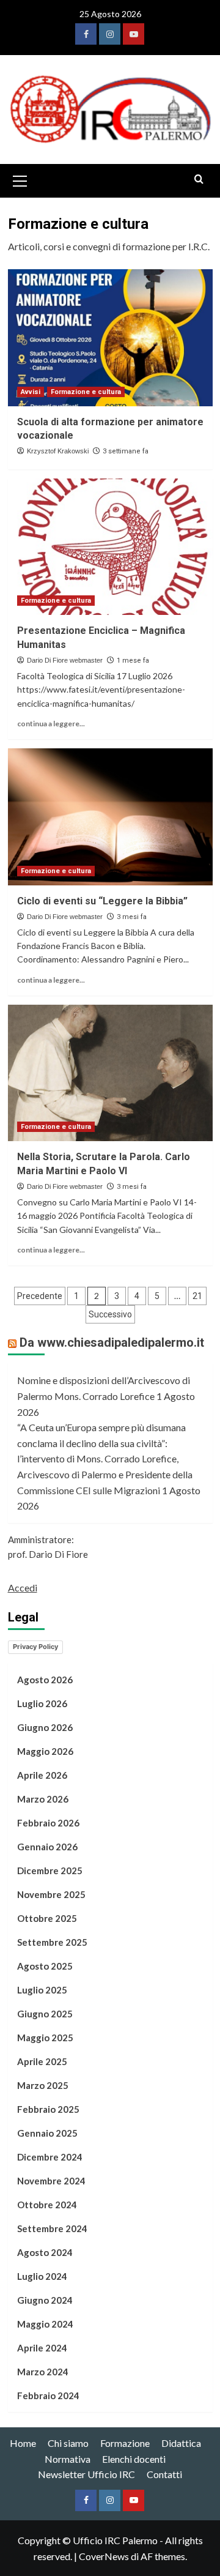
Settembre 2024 (52, 2228)
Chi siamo (68, 2443)
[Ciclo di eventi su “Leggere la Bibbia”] (110, 817)
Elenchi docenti (134, 2459)
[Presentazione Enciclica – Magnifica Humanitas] (110, 547)
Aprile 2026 (42, 1775)
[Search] (199, 180)
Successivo (110, 1314)
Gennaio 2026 (47, 1847)
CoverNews (104, 2556)
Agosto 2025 (45, 1966)
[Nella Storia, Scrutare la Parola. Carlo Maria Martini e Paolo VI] (110, 1073)
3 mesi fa (132, 917)
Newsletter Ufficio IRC (86, 2474)
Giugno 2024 (45, 2300)
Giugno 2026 (45, 1727)
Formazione (125, 2443)
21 (197, 1296)
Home (23, 2443)
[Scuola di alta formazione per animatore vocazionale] (110, 337)
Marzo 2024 (43, 2372)
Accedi (23, 1588)
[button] (20, 179)
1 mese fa (133, 661)
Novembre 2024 (51, 2181)
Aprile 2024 (42, 2348)
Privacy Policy (35, 1647)
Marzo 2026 (43, 1799)
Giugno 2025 (45, 2014)
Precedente (40, 1296)
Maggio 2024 (45, 2324)
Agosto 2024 (45, 2252)
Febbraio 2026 (48, 1823)
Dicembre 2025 (50, 1871)
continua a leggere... (51, 724)
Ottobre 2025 (47, 1918)
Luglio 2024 (42, 2276)
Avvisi (31, 392)
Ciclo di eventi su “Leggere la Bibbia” (102, 901)
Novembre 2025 (51, 1894)
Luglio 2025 (42, 1990)
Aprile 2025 (42, 2061)
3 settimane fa (126, 451)
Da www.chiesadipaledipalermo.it (112, 1342)
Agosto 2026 (45, 1680)
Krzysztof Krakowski (58, 451)
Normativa (68, 2459)
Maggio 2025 (45, 2038)
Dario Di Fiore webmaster (65, 660)
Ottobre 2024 (47, 2205)
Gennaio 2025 (47, 2133)
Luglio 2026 (42, 1703)
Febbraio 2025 (48, 2109)
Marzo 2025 (43, 2085)
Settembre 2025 (52, 1942)
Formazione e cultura (86, 392)
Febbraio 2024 (48, 2395)
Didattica (181, 2443)
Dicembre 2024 (50, 2157)
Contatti (164, 2474)
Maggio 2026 (45, 1751)
